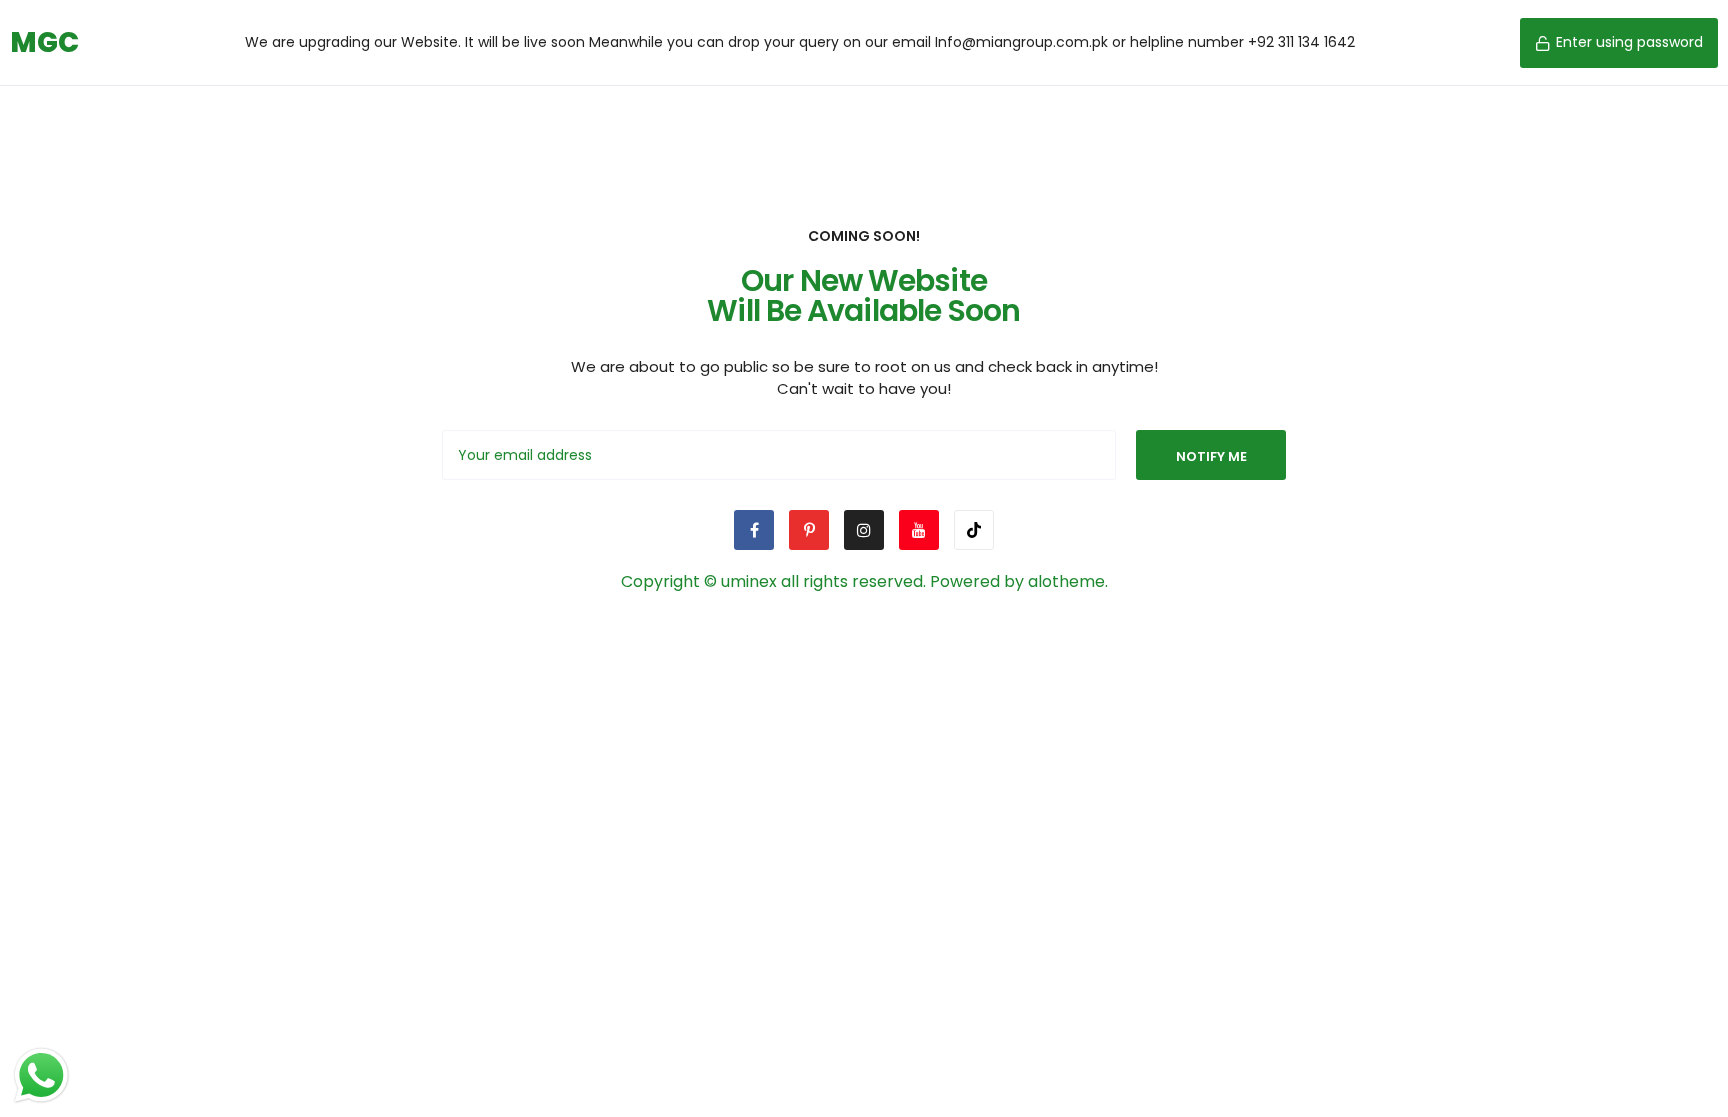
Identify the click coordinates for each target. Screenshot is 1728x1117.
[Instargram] (864, 530)
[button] (1619, 43)
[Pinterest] (809, 530)
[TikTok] (974, 530)
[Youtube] (919, 530)
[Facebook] (754, 530)
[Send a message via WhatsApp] (41, 1075)
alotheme (1066, 581)
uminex (749, 581)
